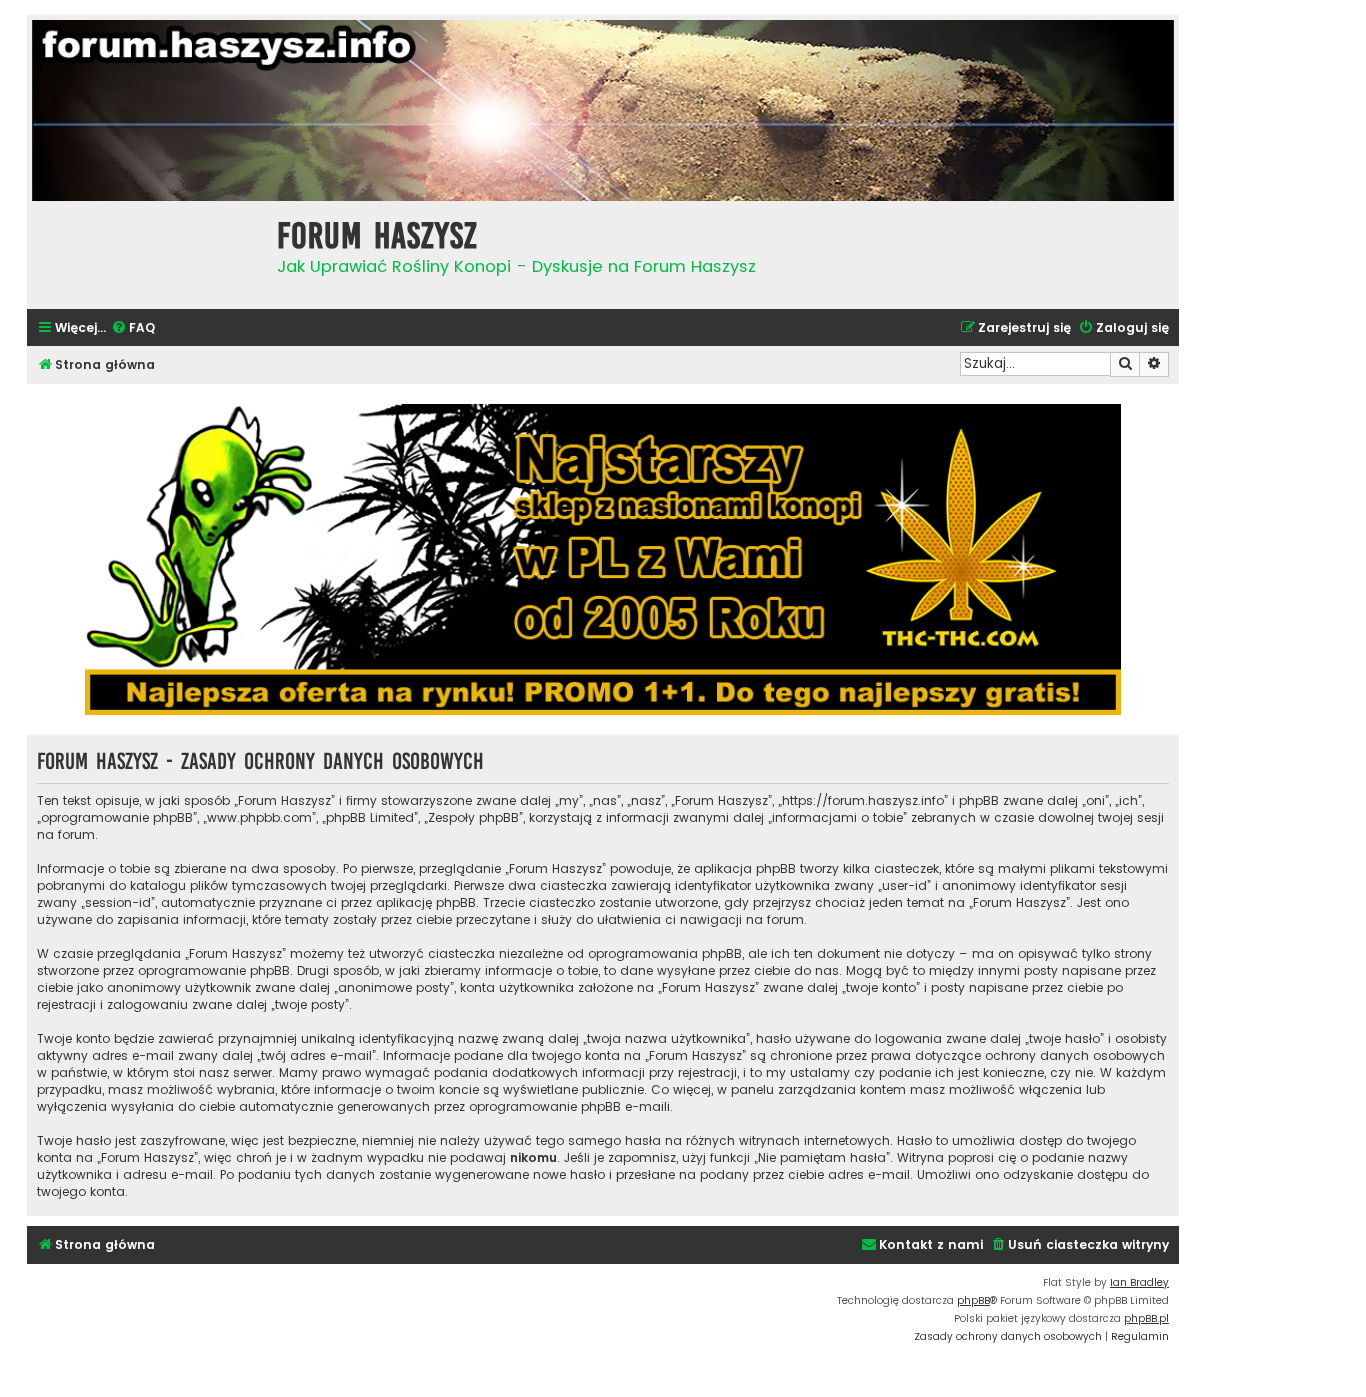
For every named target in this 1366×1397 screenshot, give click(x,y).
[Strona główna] (147, 252)
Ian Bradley (1139, 1282)
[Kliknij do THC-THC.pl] (603, 559)
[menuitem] (133, 328)
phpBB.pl (1146, 1318)
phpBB (973, 1300)
